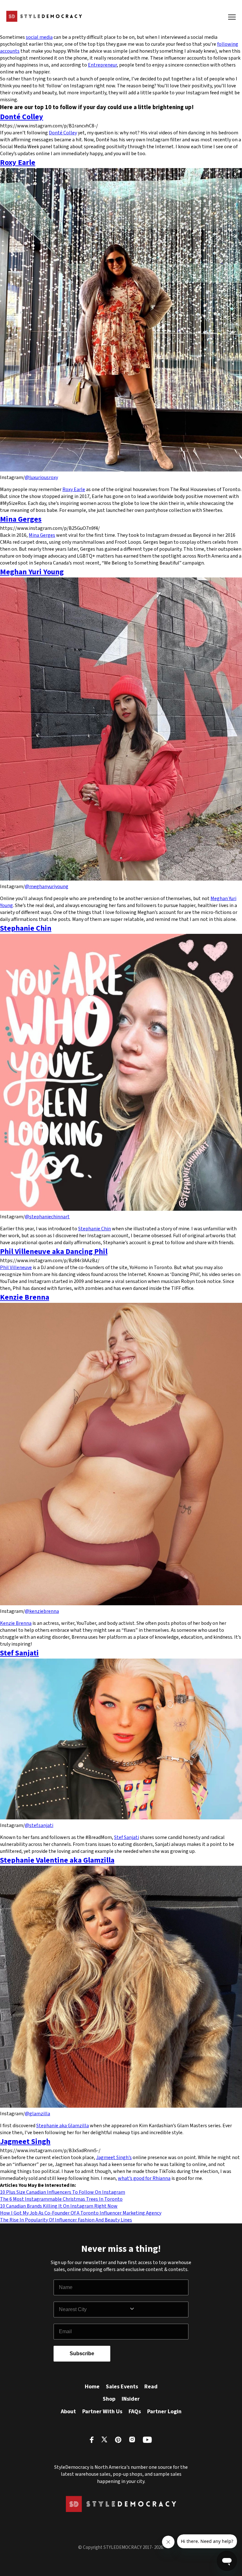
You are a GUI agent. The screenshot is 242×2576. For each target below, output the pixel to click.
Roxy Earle (18, 163)
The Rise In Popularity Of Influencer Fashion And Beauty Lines (66, 2220)
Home (92, 2387)
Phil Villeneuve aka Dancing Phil (54, 1252)
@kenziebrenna (42, 1611)
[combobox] (94, 2310)
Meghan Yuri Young (32, 572)
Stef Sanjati (19, 1653)
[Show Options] (157, 2310)
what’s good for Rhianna (144, 2178)
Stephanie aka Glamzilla (63, 2126)
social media (39, 37)
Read (151, 2387)
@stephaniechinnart (47, 1217)
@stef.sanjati (39, 1825)
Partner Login (164, 2412)
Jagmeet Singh (25, 2142)
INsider (131, 2399)
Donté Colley (22, 117)
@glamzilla (37, 2114)
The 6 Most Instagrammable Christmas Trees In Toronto (61, 2199)
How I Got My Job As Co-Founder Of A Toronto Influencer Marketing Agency (81, 2213)
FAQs (135, 2412)
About (68, 2412)
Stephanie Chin (26, 928)
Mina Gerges (21, 519)
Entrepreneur (102, 65)
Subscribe (82, 2354)
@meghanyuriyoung (47, 887)
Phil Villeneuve (16, 1268)
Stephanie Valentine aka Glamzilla (57, 1860)
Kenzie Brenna (25, 1297)
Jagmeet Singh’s (114, 2157)
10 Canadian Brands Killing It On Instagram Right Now (59, 2206)
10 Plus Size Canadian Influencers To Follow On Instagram (63, 2192)
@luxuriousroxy (41, 477)
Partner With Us (102, 2412)
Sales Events (122, 2387)
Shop (109, 2399)
